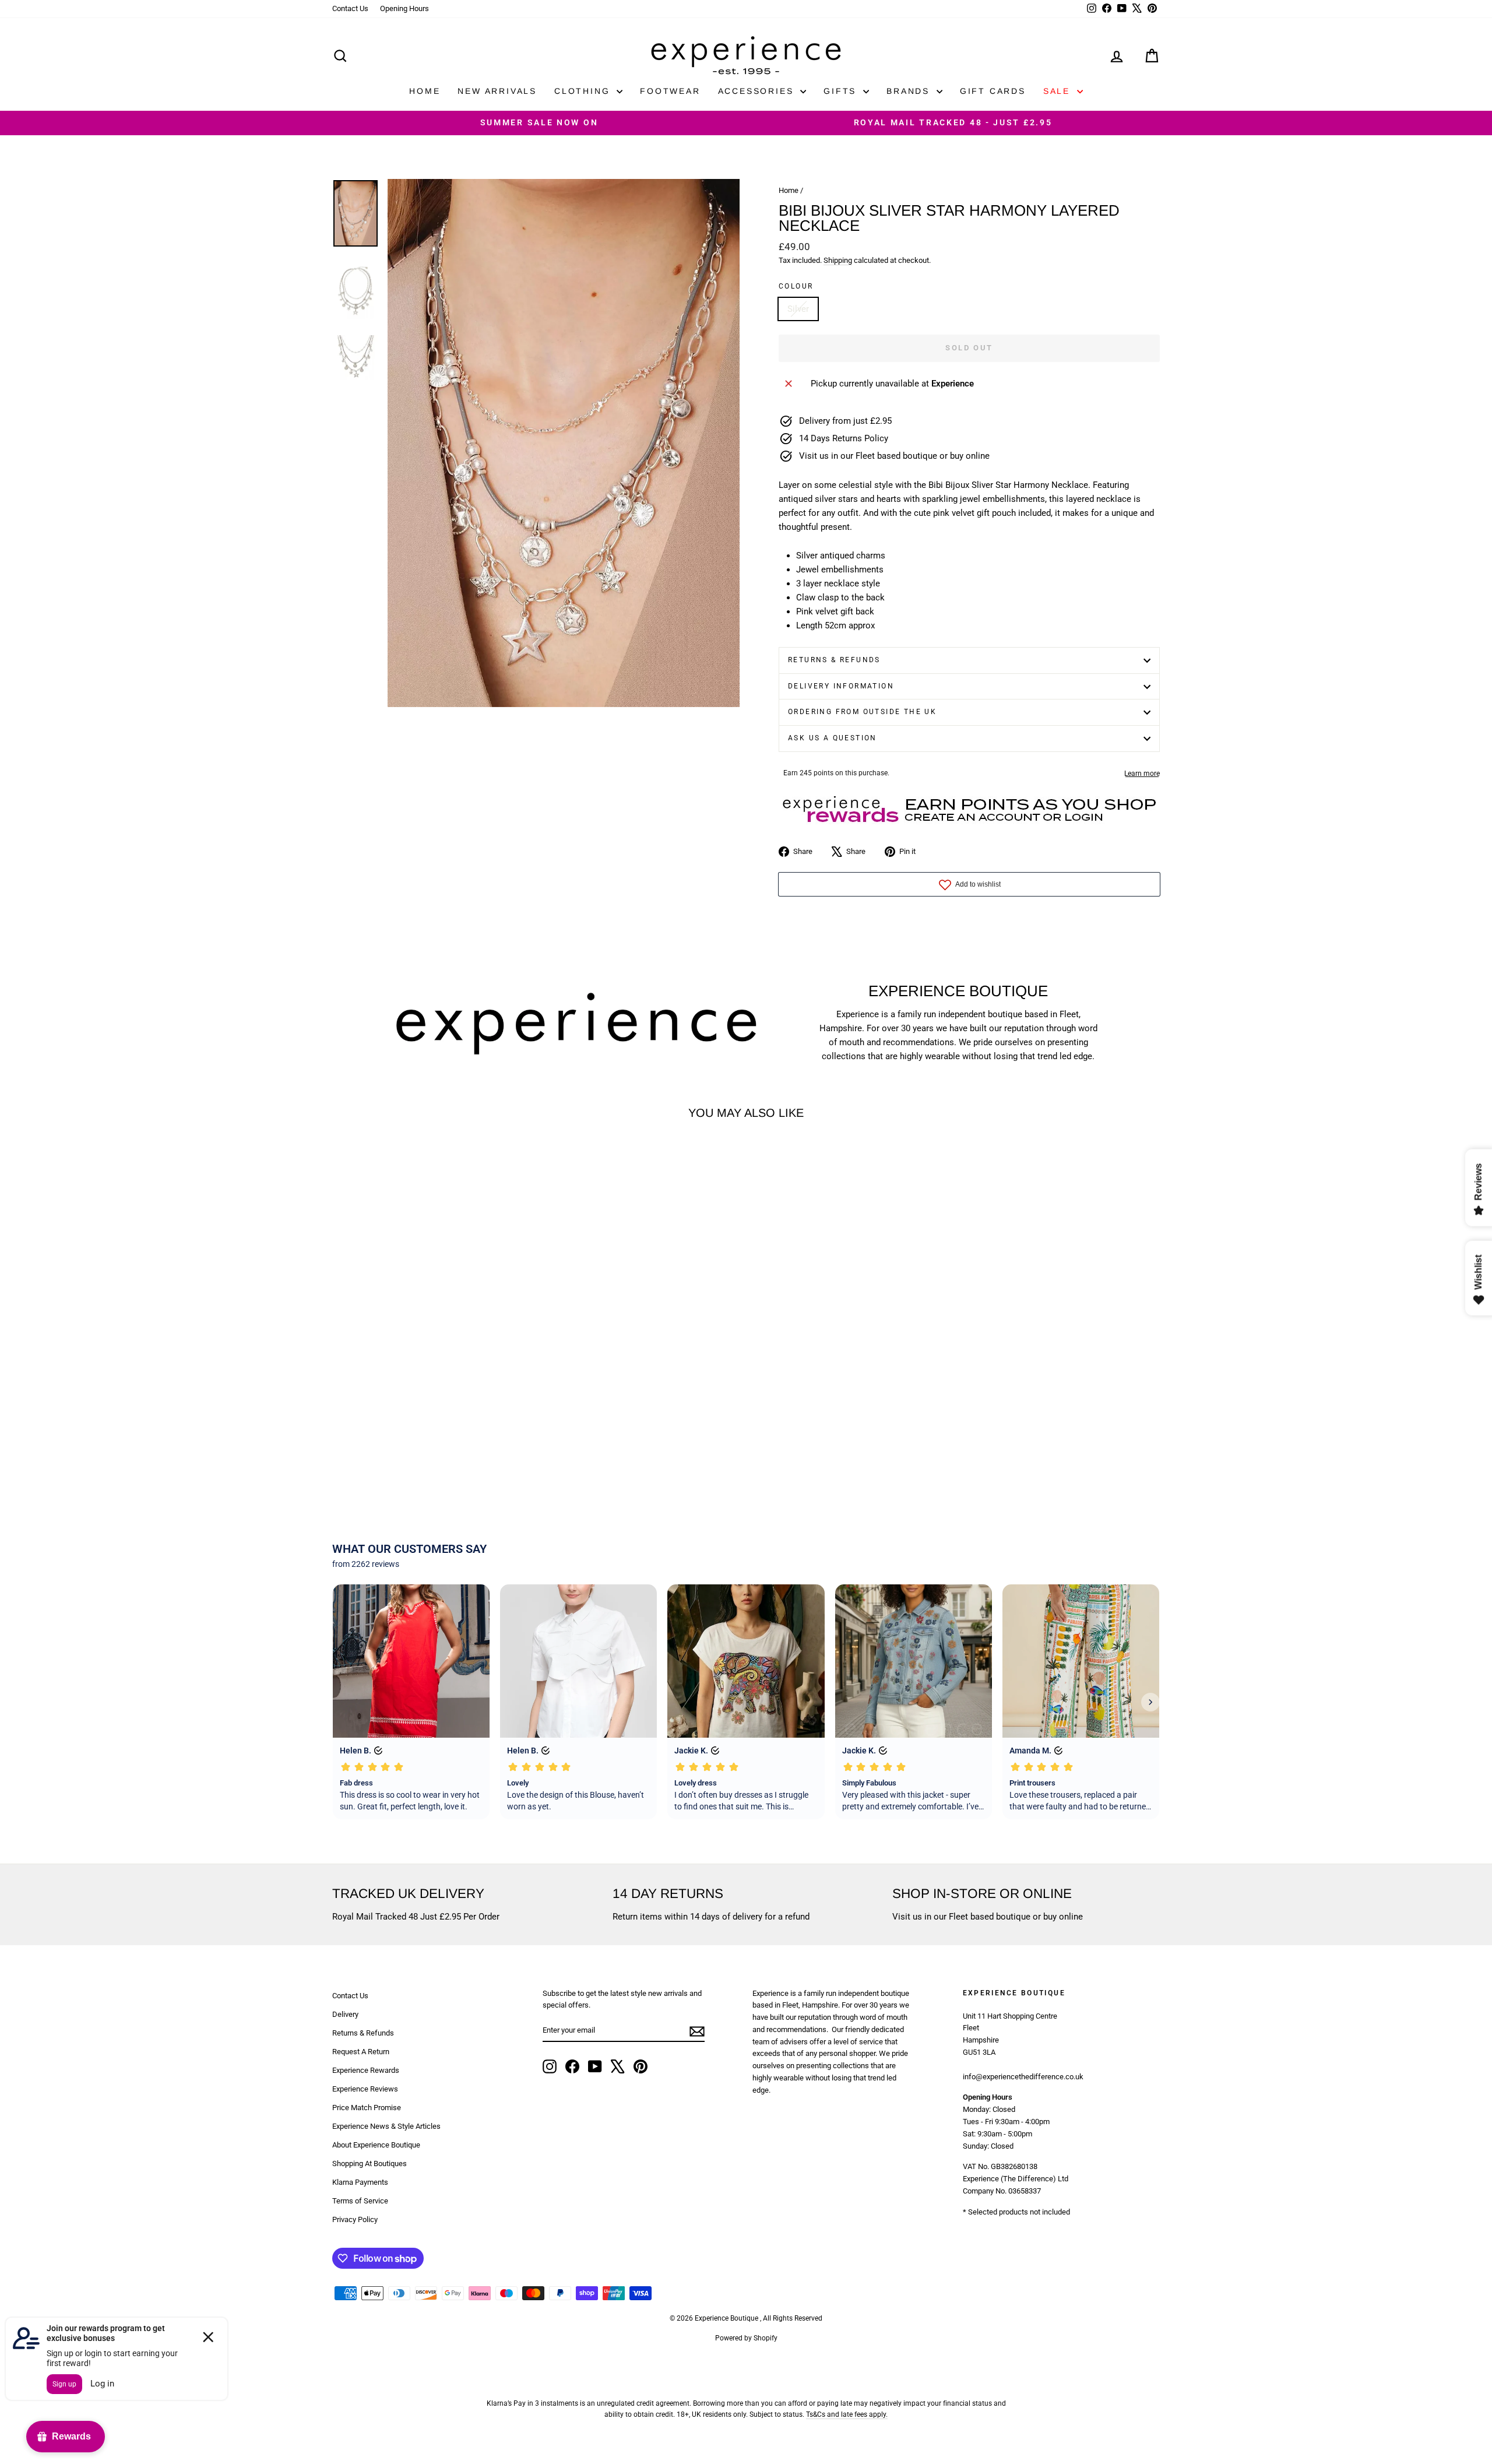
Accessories (758, 91)
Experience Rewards (366, 2070)
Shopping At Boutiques (370, 2164)
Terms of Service (360, 2201)
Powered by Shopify (746, 2338)
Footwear (670, 91)
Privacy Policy (355, 2219)
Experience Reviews (365, 2089)
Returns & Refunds (834, 660)
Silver (798, 309)
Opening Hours (404, 8)
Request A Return (361, 2052)
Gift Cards (993, 91)
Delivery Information (841, 686)
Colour (796, 286)
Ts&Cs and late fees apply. (847, 2414)
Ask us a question (833, 738)
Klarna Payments (360, 2182)
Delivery (345, 2014)
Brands (910, 91)
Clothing (584, 91)
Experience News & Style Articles (386, 2126)
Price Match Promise (367, 2108)
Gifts (842, 91)
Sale (1059, 91)
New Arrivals (497, 91)
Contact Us (350, 8)
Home (425, 91)
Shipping (838, 260)
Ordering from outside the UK (862, 712)
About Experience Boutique (376, 2145)
